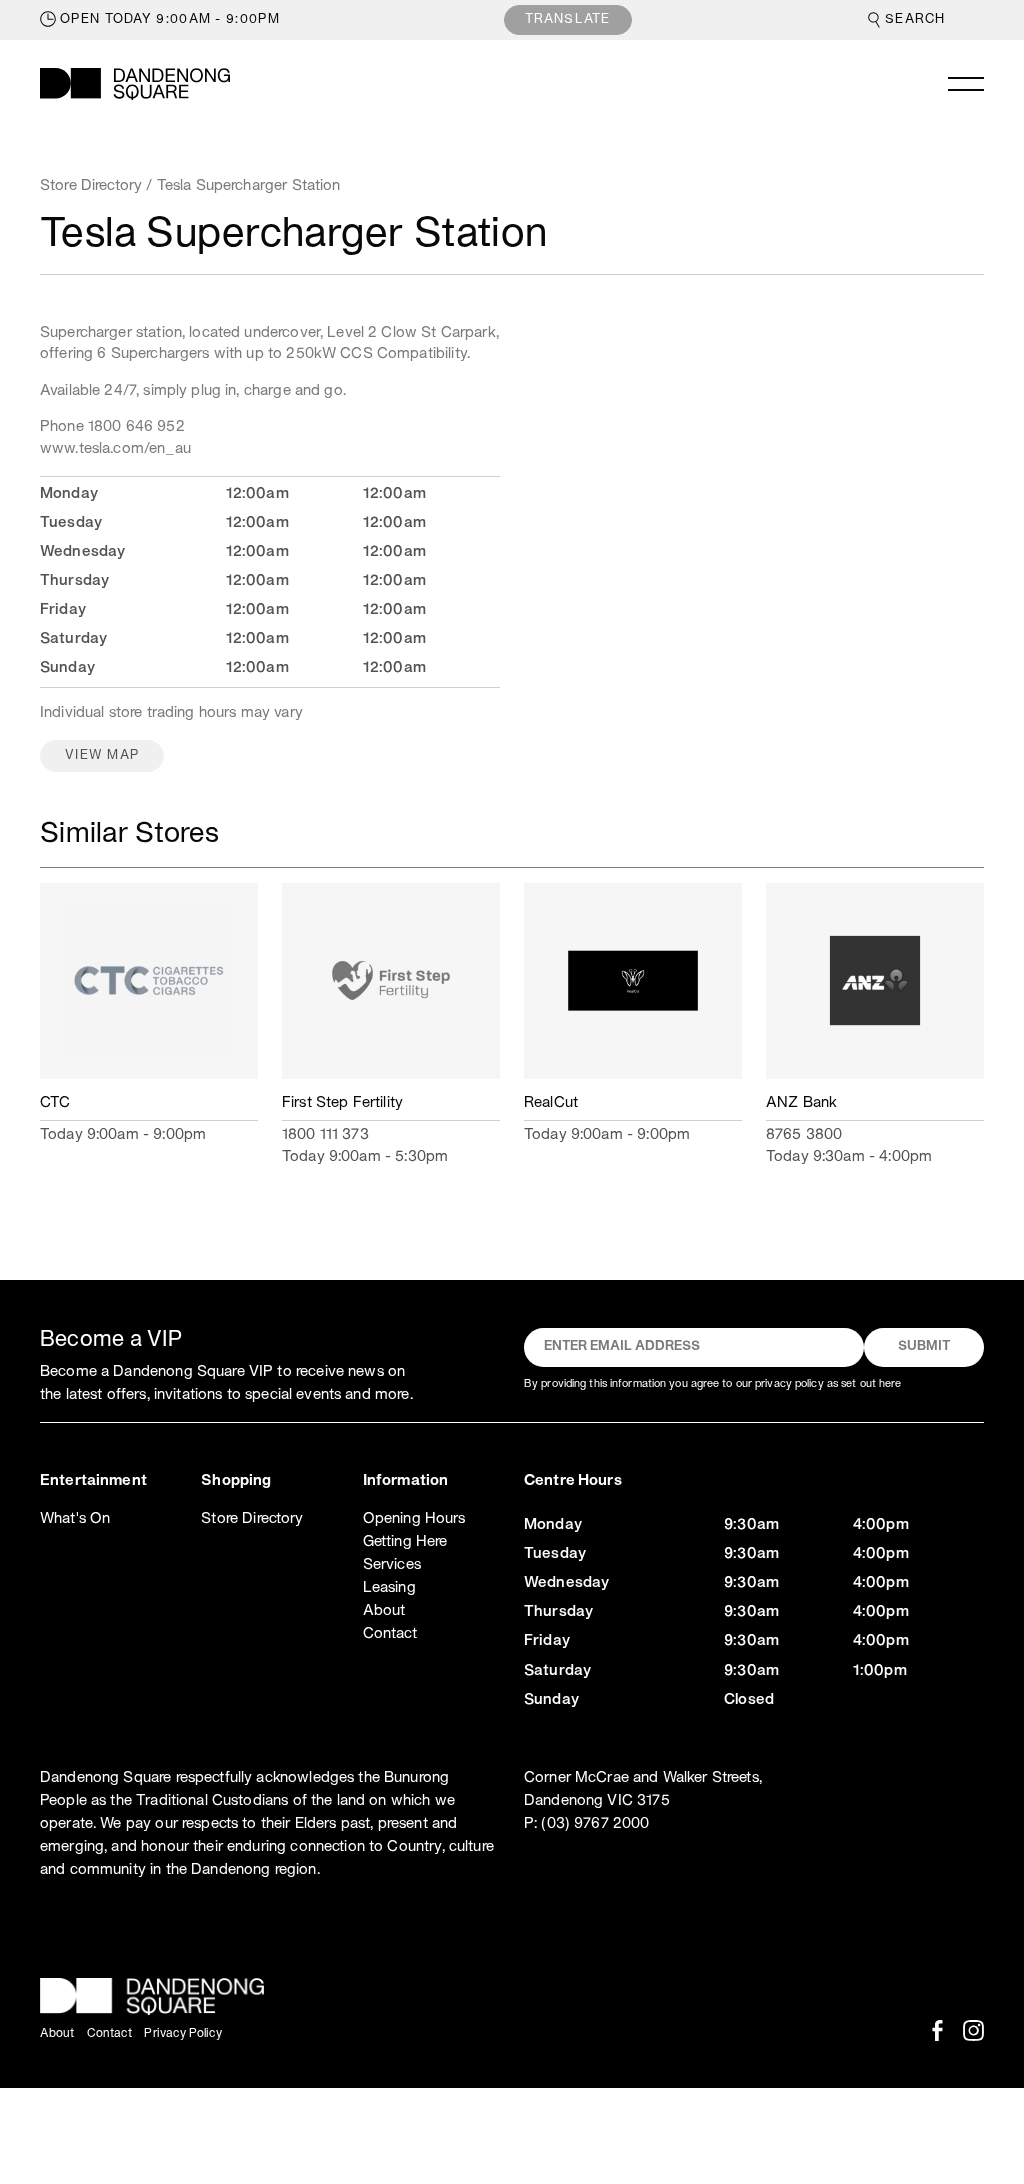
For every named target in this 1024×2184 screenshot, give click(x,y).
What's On (75, 1519)
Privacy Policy (183, 2033)
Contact (390, 1634)
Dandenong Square (135, 84)
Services (392, 1565)
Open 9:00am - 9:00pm (170, 20)
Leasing (389, 1588)
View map (102, 756)
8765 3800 (804, 1135)
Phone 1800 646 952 (112, 427)
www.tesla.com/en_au (115, 449)
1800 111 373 (325, 1135)
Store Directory (91, 186)
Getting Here (405, 1542)
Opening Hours (414, 1519)
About (384, 1611)
